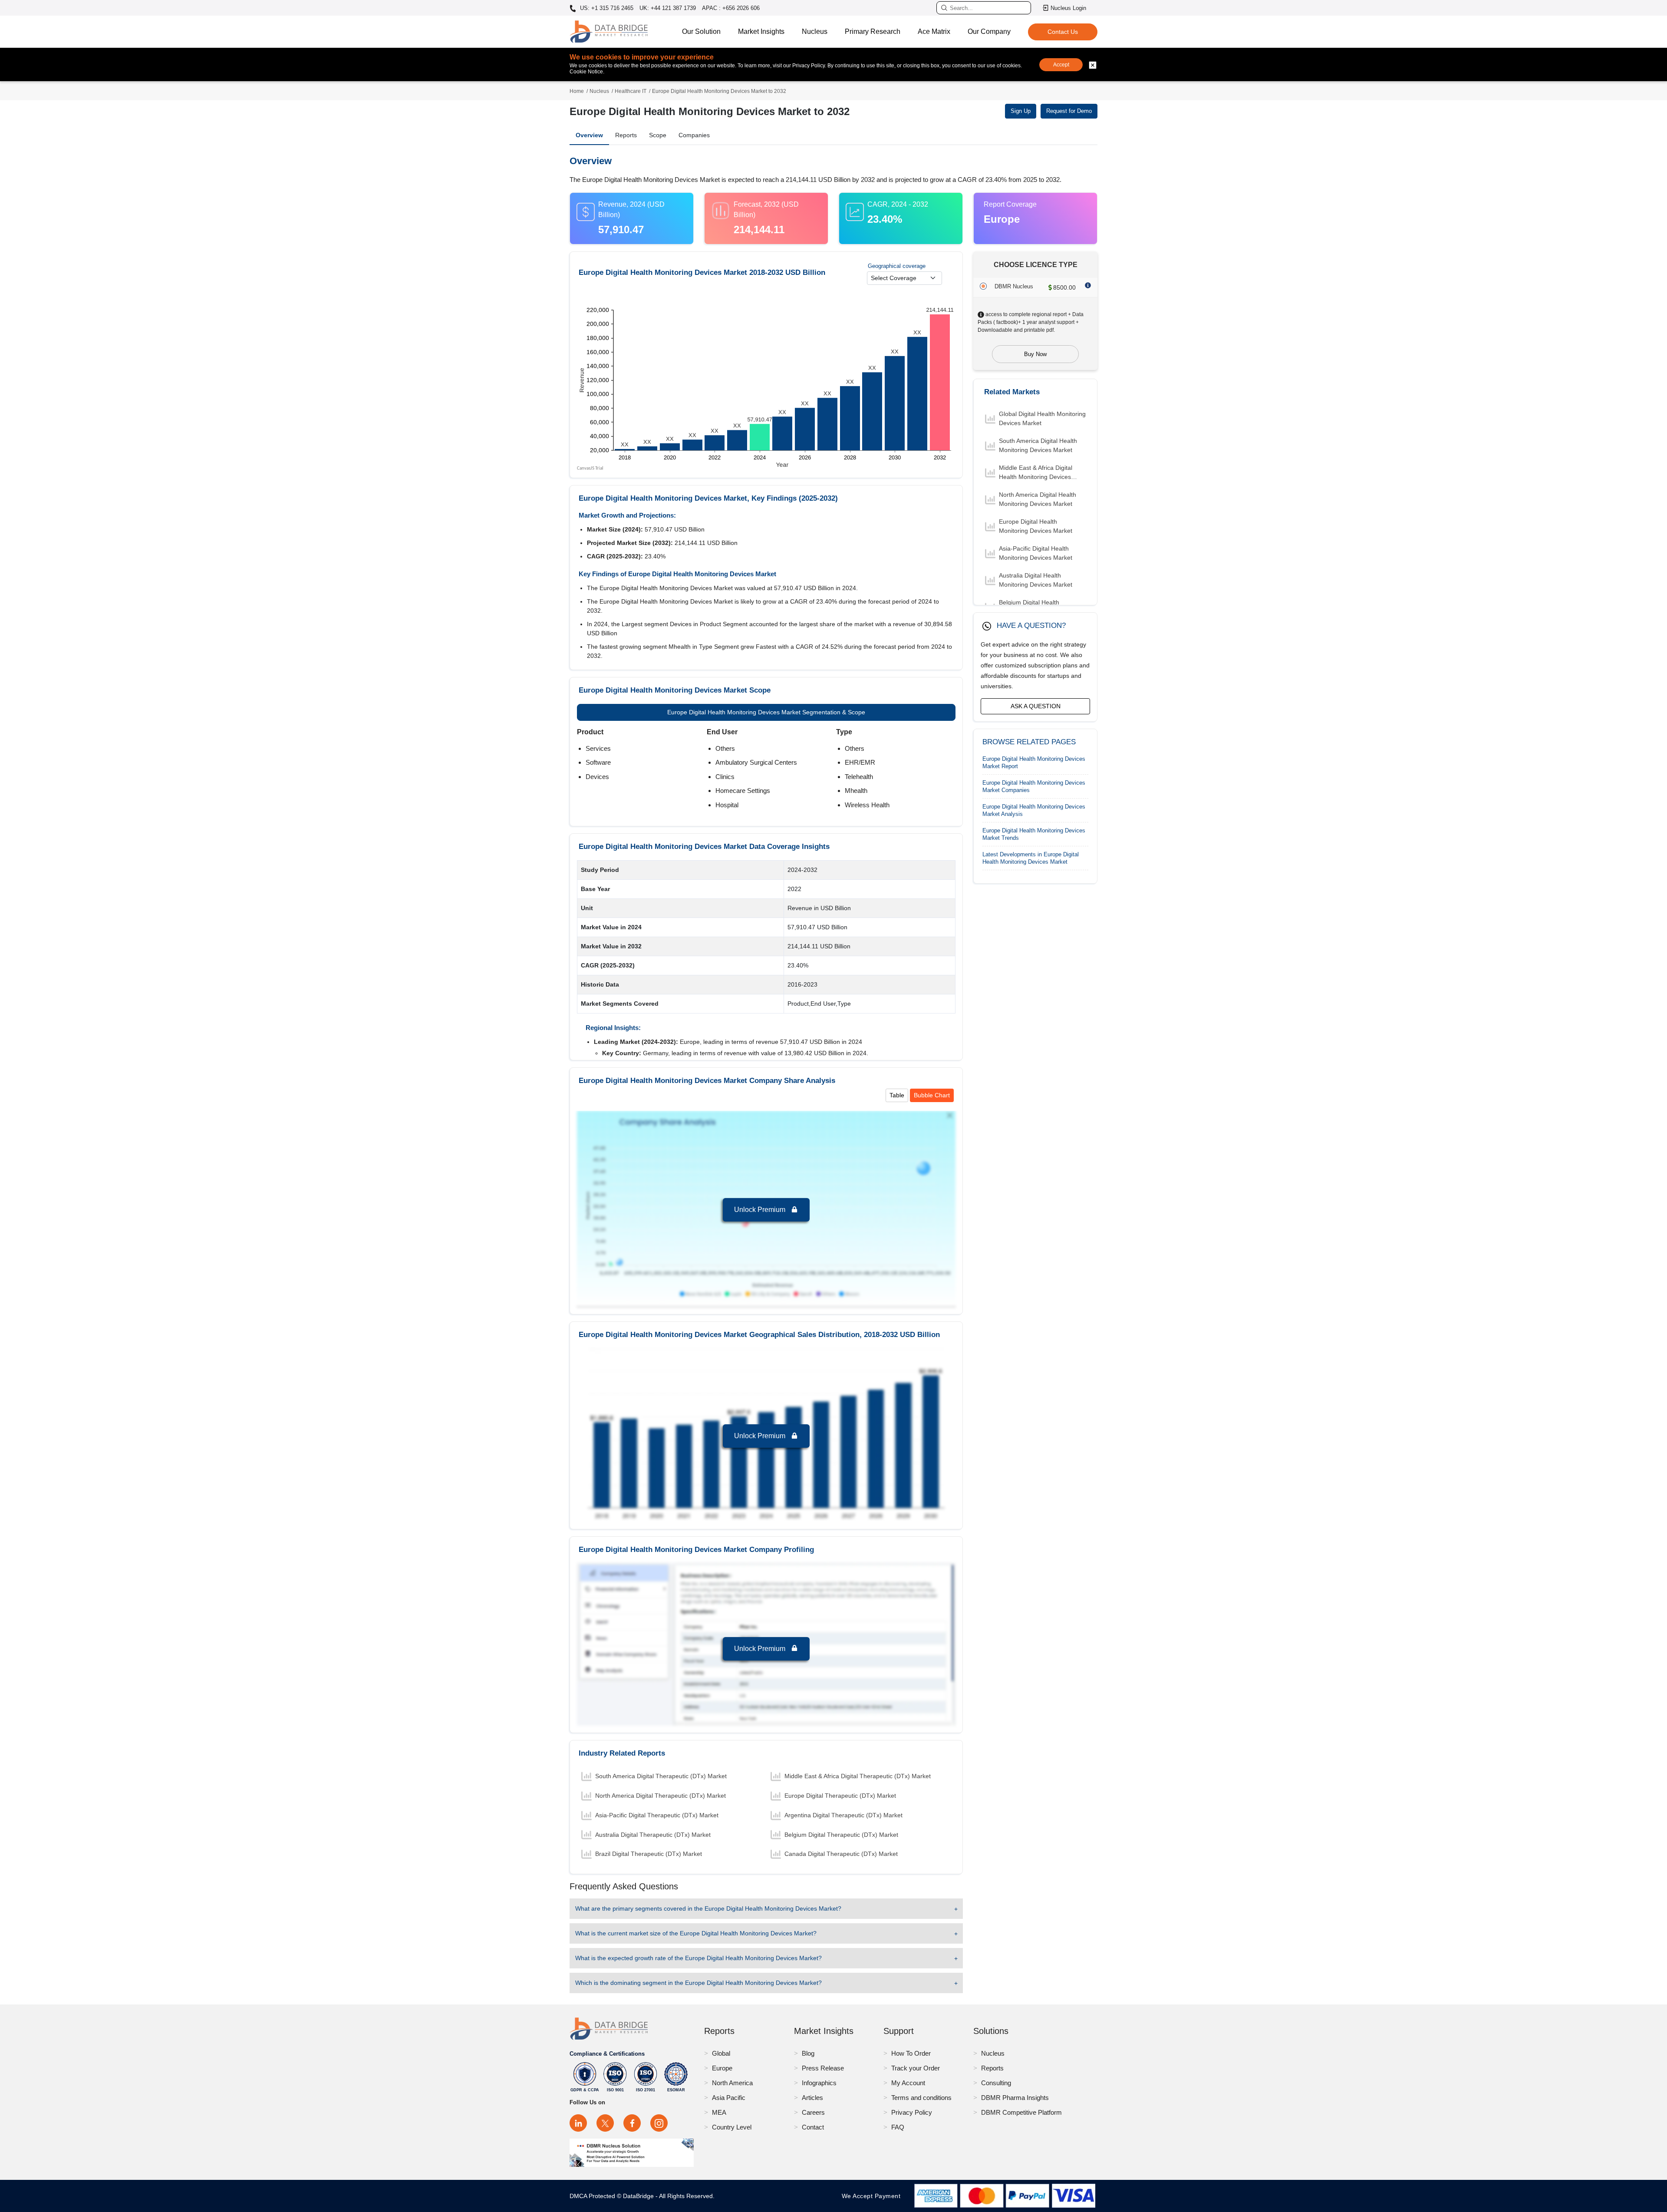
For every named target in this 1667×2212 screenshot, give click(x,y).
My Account (908, 2083)
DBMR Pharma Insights (1015, 2098)
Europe (722, 2068)
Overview (589, 135)
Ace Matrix (934, 31)
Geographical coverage (897, 266)
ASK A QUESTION (1036, 706)
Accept (1061, 65)
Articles (812, 2098)
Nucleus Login (1068, 8)
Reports (626, 135)
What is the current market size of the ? (696, 1933)
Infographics (819, 2083)
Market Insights (761, 31)
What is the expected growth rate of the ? (698, 1958)
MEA (719, 2112)
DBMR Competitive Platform (1021, 2112)
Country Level (732, 2127)
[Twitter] (605, 2123)
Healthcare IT (631, 91)
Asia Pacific (729, 2098)
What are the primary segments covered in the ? (708, 1908)
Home (577, 91)
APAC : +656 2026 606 (731, 8)
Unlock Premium (761, 1210)
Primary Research (873, 31)
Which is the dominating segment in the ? (698, 1983)
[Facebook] (632, 2123)
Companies (694, 135)
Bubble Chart (932, 1095)
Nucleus (815, 31)
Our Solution (701, 31)
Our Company (989, 31)
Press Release (823, 2068)
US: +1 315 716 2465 (606, 8)
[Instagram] (659, 2123)
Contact (813, 2127)
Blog (808, 2053)
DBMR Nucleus (1014, 286)
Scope (658, 135)
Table (897, 1095)
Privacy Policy (912, 2112)
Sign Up (1021, 111)
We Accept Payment (873, 2196)
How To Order (911, 2053)
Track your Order (916, 2068)
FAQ (898, 2127)
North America (732, 2083)
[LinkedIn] (578, 2123)
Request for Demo (1069, 111)
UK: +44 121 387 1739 (668, 8)
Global (721, 2053)
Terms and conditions (921, 2098)
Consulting (996, 2083)
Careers (813, 2112)
